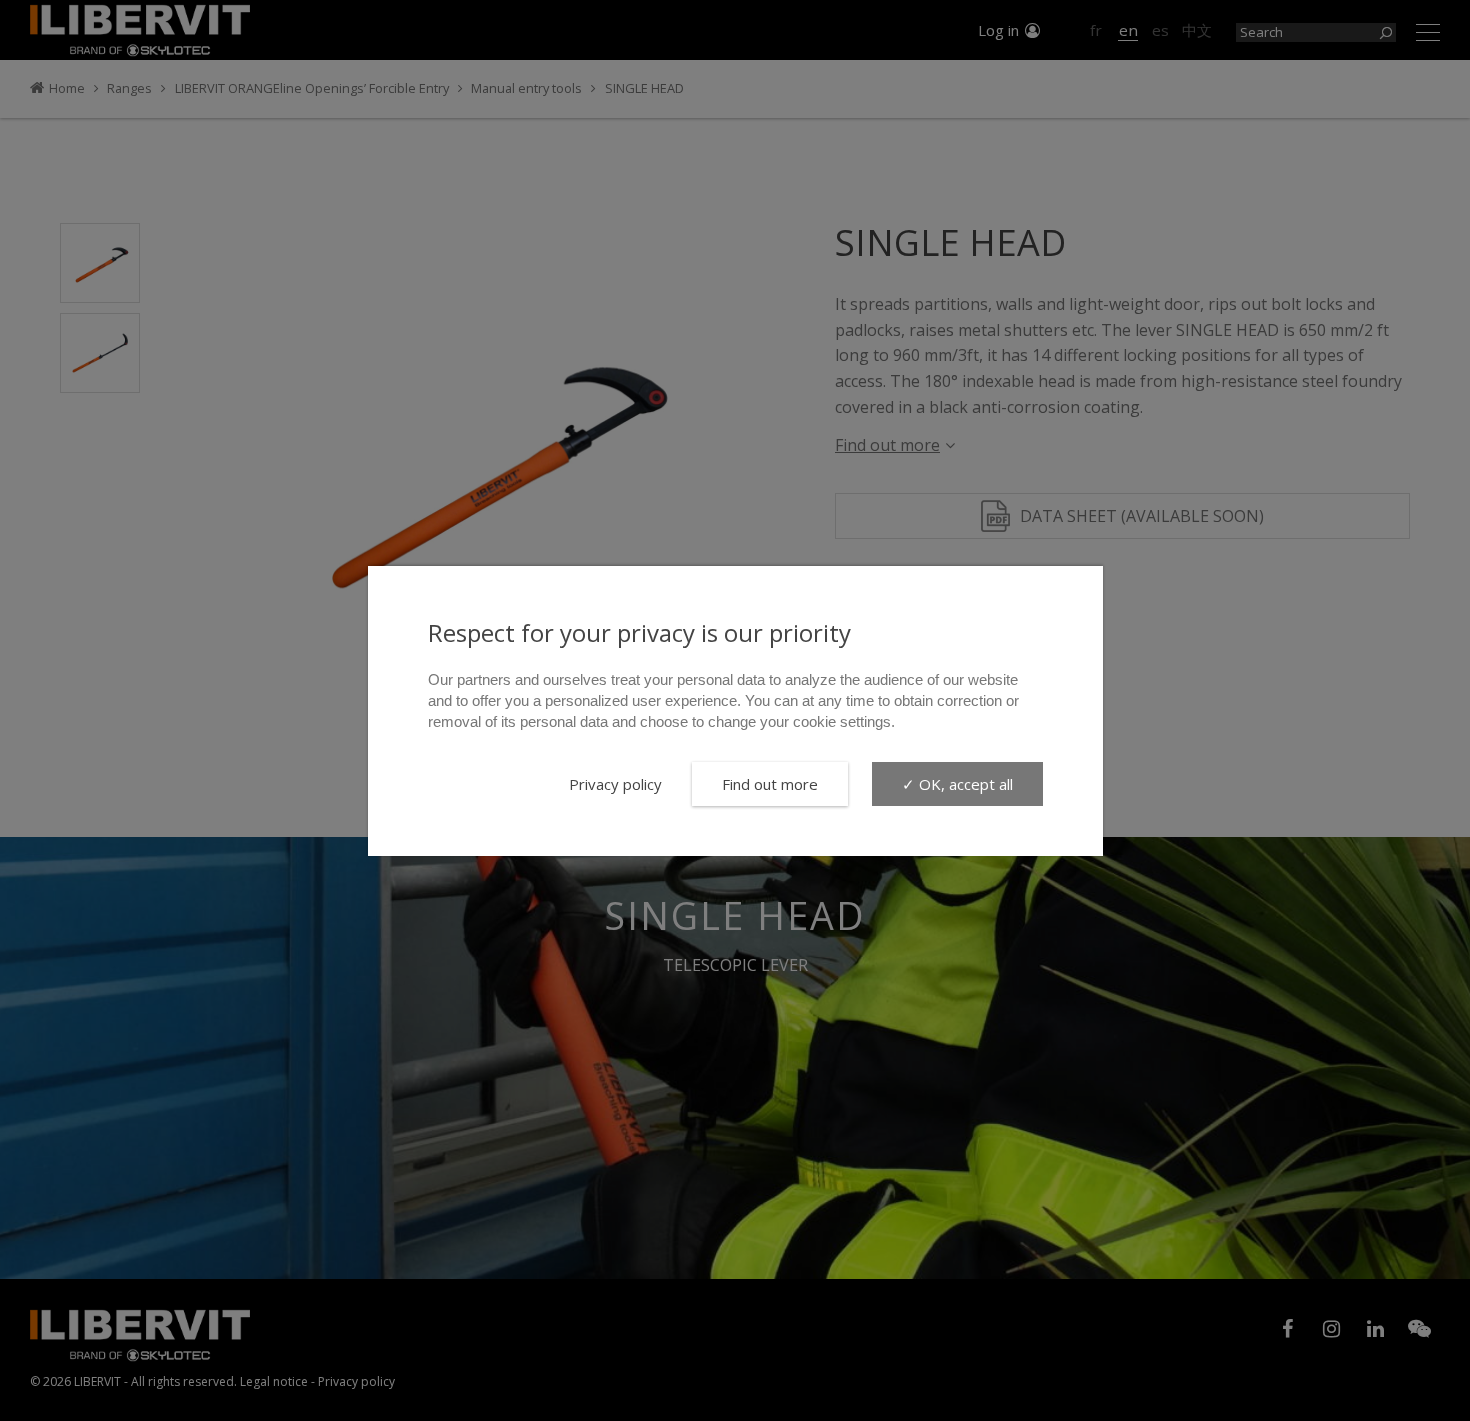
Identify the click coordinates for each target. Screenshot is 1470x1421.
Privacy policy (615, 784)
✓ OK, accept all (957, 784)
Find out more (770, 784)
